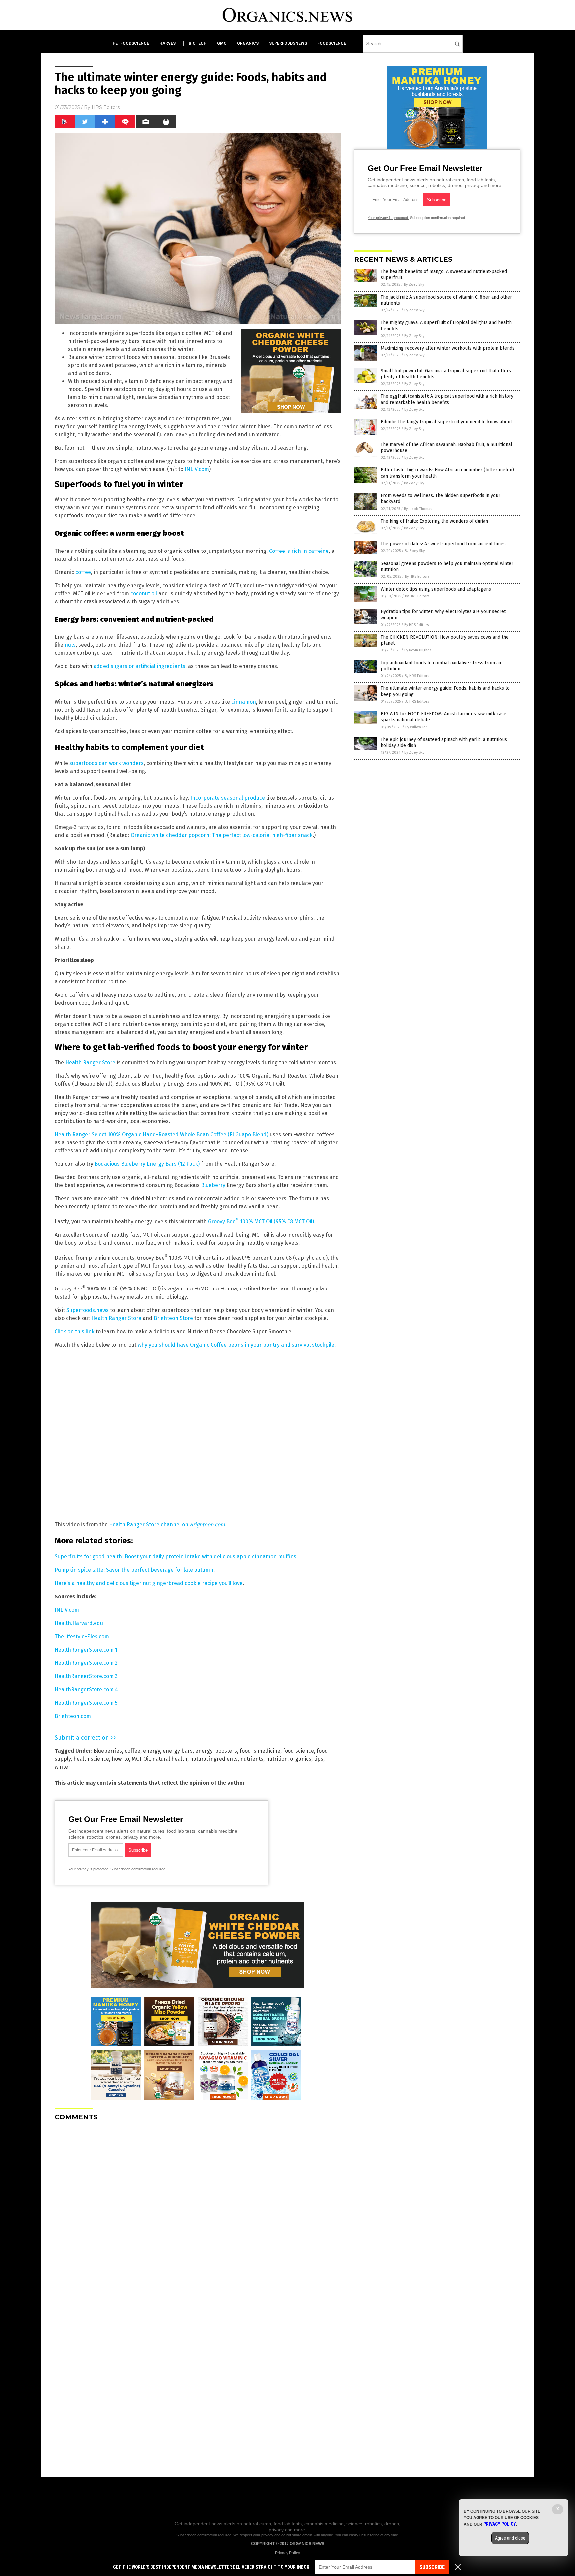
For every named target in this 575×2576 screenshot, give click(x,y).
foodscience (332, 43)
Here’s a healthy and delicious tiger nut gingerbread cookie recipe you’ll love (149, 1583)
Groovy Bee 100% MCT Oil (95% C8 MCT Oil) (261, 1221)
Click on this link (75, 1332)
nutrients (252, 1759)
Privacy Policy (287, 2553)
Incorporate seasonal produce (228, 798)
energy (152, 1751)
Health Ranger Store (90, 1063)
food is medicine (260, 1751)
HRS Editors (106, 107)
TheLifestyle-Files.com (82, 1636)
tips (319, 1759)
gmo (222, 43)
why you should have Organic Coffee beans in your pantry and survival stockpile (236, 1345)
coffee (83, 572)
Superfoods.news (88, 1310)
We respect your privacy (253, 2535)
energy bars (178, 1751)
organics (248, 43)
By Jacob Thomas (418, 509)
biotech (198, 43)
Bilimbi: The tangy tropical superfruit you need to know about (446, 422)
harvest (169, 43)
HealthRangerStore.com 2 (86, 1663)
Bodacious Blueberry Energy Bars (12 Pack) (147, 1164)
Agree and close (510, 2538)
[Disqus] (198, 2210)
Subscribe (432, 2567)
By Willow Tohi (417, 727)
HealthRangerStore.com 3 (86, 1676)
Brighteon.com (73, 1716)
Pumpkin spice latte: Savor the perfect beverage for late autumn (134, 1570)
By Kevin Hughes (418, 650)
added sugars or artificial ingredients (139, 666)
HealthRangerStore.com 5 (86, 1703)
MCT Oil (141, 1759)
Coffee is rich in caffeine (299, 551)
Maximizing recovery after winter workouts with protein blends (448, 348)
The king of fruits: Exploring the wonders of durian (434, 521)
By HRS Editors (417, 577)
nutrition (277, 1759)
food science (298, 1751)
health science (91, 1759)
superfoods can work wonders (106, 763)
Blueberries (108, 1751)
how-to (120, 1759)
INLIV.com (197, 469)
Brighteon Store (173, 1318)
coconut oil (144, 594)
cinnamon (244, 702)
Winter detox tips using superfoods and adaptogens (436, 589)
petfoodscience (131, 43)
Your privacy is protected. (89, 1869)
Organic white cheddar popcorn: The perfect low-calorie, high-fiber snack (222, 835)
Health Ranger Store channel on (167, 1524)
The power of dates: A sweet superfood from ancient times (443, 544)
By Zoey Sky (414, 285)
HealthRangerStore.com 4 (86, 1690)
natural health (170, 1759)
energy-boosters (216, 1751)
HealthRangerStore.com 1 (86, 1650)
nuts (70, 645)
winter (62, 1767)
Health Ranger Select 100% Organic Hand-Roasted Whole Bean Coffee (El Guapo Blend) (161, 1134)
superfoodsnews (288, 43)
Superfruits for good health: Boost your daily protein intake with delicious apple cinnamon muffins (176, 1556)
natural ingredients (214, 1759)
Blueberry (213, 1185)
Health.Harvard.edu (79, 1623)
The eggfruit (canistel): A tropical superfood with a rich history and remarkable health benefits (447, 399)
